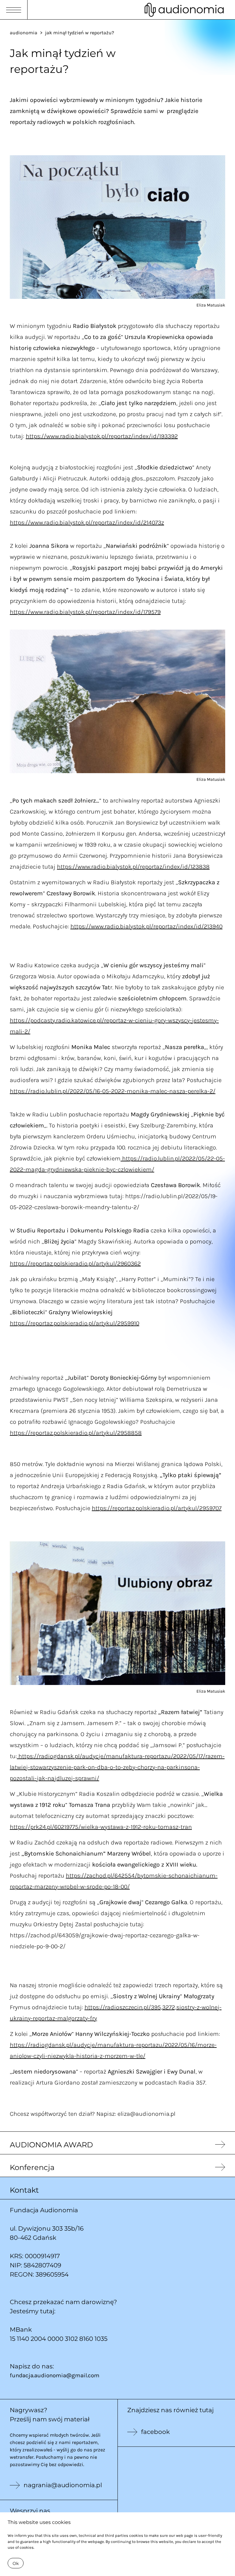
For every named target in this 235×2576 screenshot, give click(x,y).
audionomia (24, 32)
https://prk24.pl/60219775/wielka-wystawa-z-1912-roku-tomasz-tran (101, 1827)
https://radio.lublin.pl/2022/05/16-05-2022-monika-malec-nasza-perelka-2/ (113, 1091)
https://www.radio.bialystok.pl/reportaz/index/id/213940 (146, 926)
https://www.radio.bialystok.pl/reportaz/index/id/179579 (85, 612)
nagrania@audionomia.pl (63, 2485)
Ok (16, 2563)
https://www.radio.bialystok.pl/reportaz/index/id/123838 (133, 867)
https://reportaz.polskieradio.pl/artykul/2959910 (75, 1323)
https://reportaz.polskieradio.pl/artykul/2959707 (157, 1508)
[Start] (184, 10)
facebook (155, 2432)
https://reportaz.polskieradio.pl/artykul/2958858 (76, 1433)
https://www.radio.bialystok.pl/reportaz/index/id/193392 (102, 436)
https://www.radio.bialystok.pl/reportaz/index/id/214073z (87, 522)
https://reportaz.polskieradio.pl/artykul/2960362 (75, 1263)
